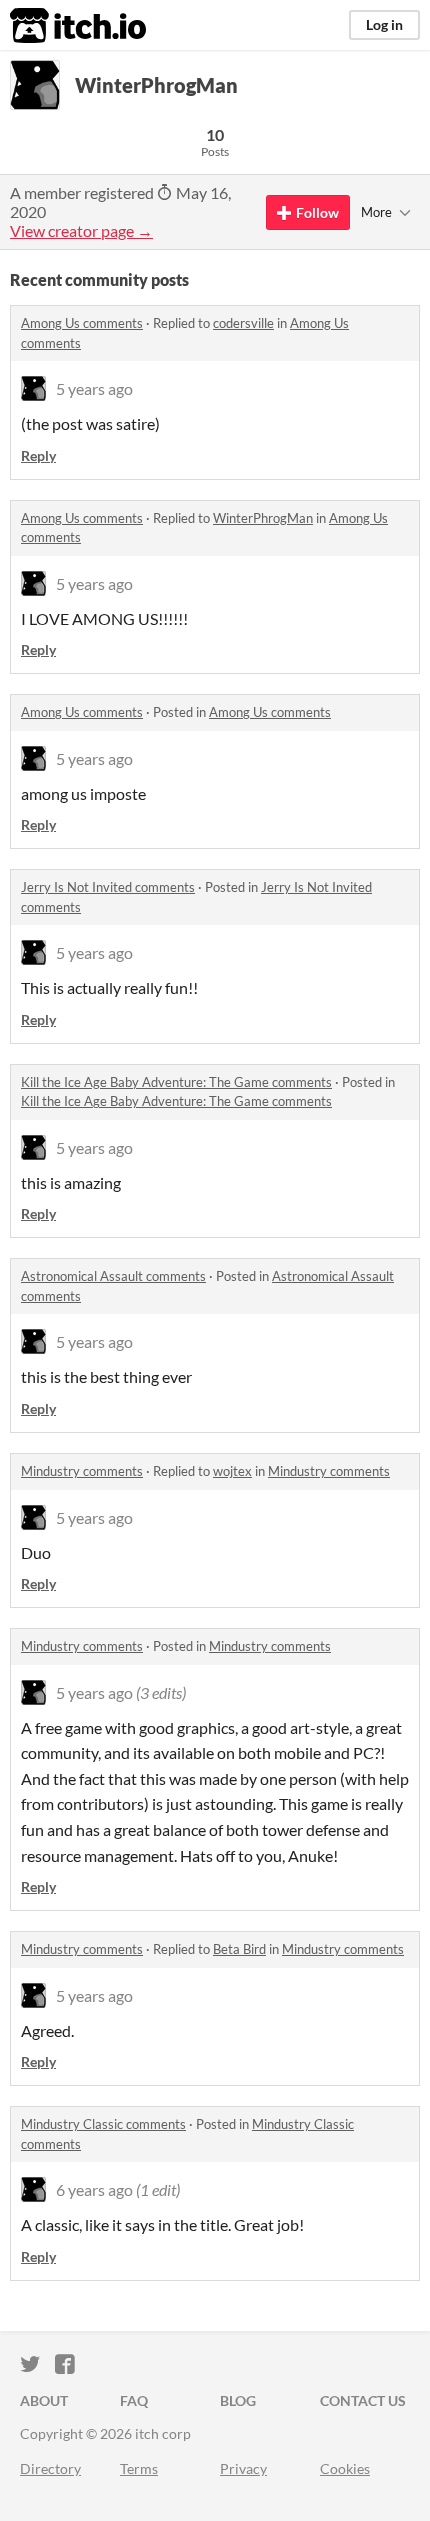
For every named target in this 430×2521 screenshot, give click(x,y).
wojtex (232, 1471)
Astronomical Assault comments (113, 1276)
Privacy (243, 2468)
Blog (238, 2400)
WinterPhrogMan (263, 518)
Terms (139, 2468)
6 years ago (94, 2189)
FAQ (134, 2400)
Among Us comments (82, 323)
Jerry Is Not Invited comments (108, 887)
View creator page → (81, 230)
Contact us (363, 2400)
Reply (38, 455)
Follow (317, 212)
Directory (50, 2468)
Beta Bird (239, 1949)
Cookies (345, 2468)
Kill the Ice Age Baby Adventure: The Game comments (176, 1082)
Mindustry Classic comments (103, 2124)
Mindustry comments (82, 1471)
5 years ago (94, 388)
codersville (243, 323)
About (44, 2400)
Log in (384, 24)
